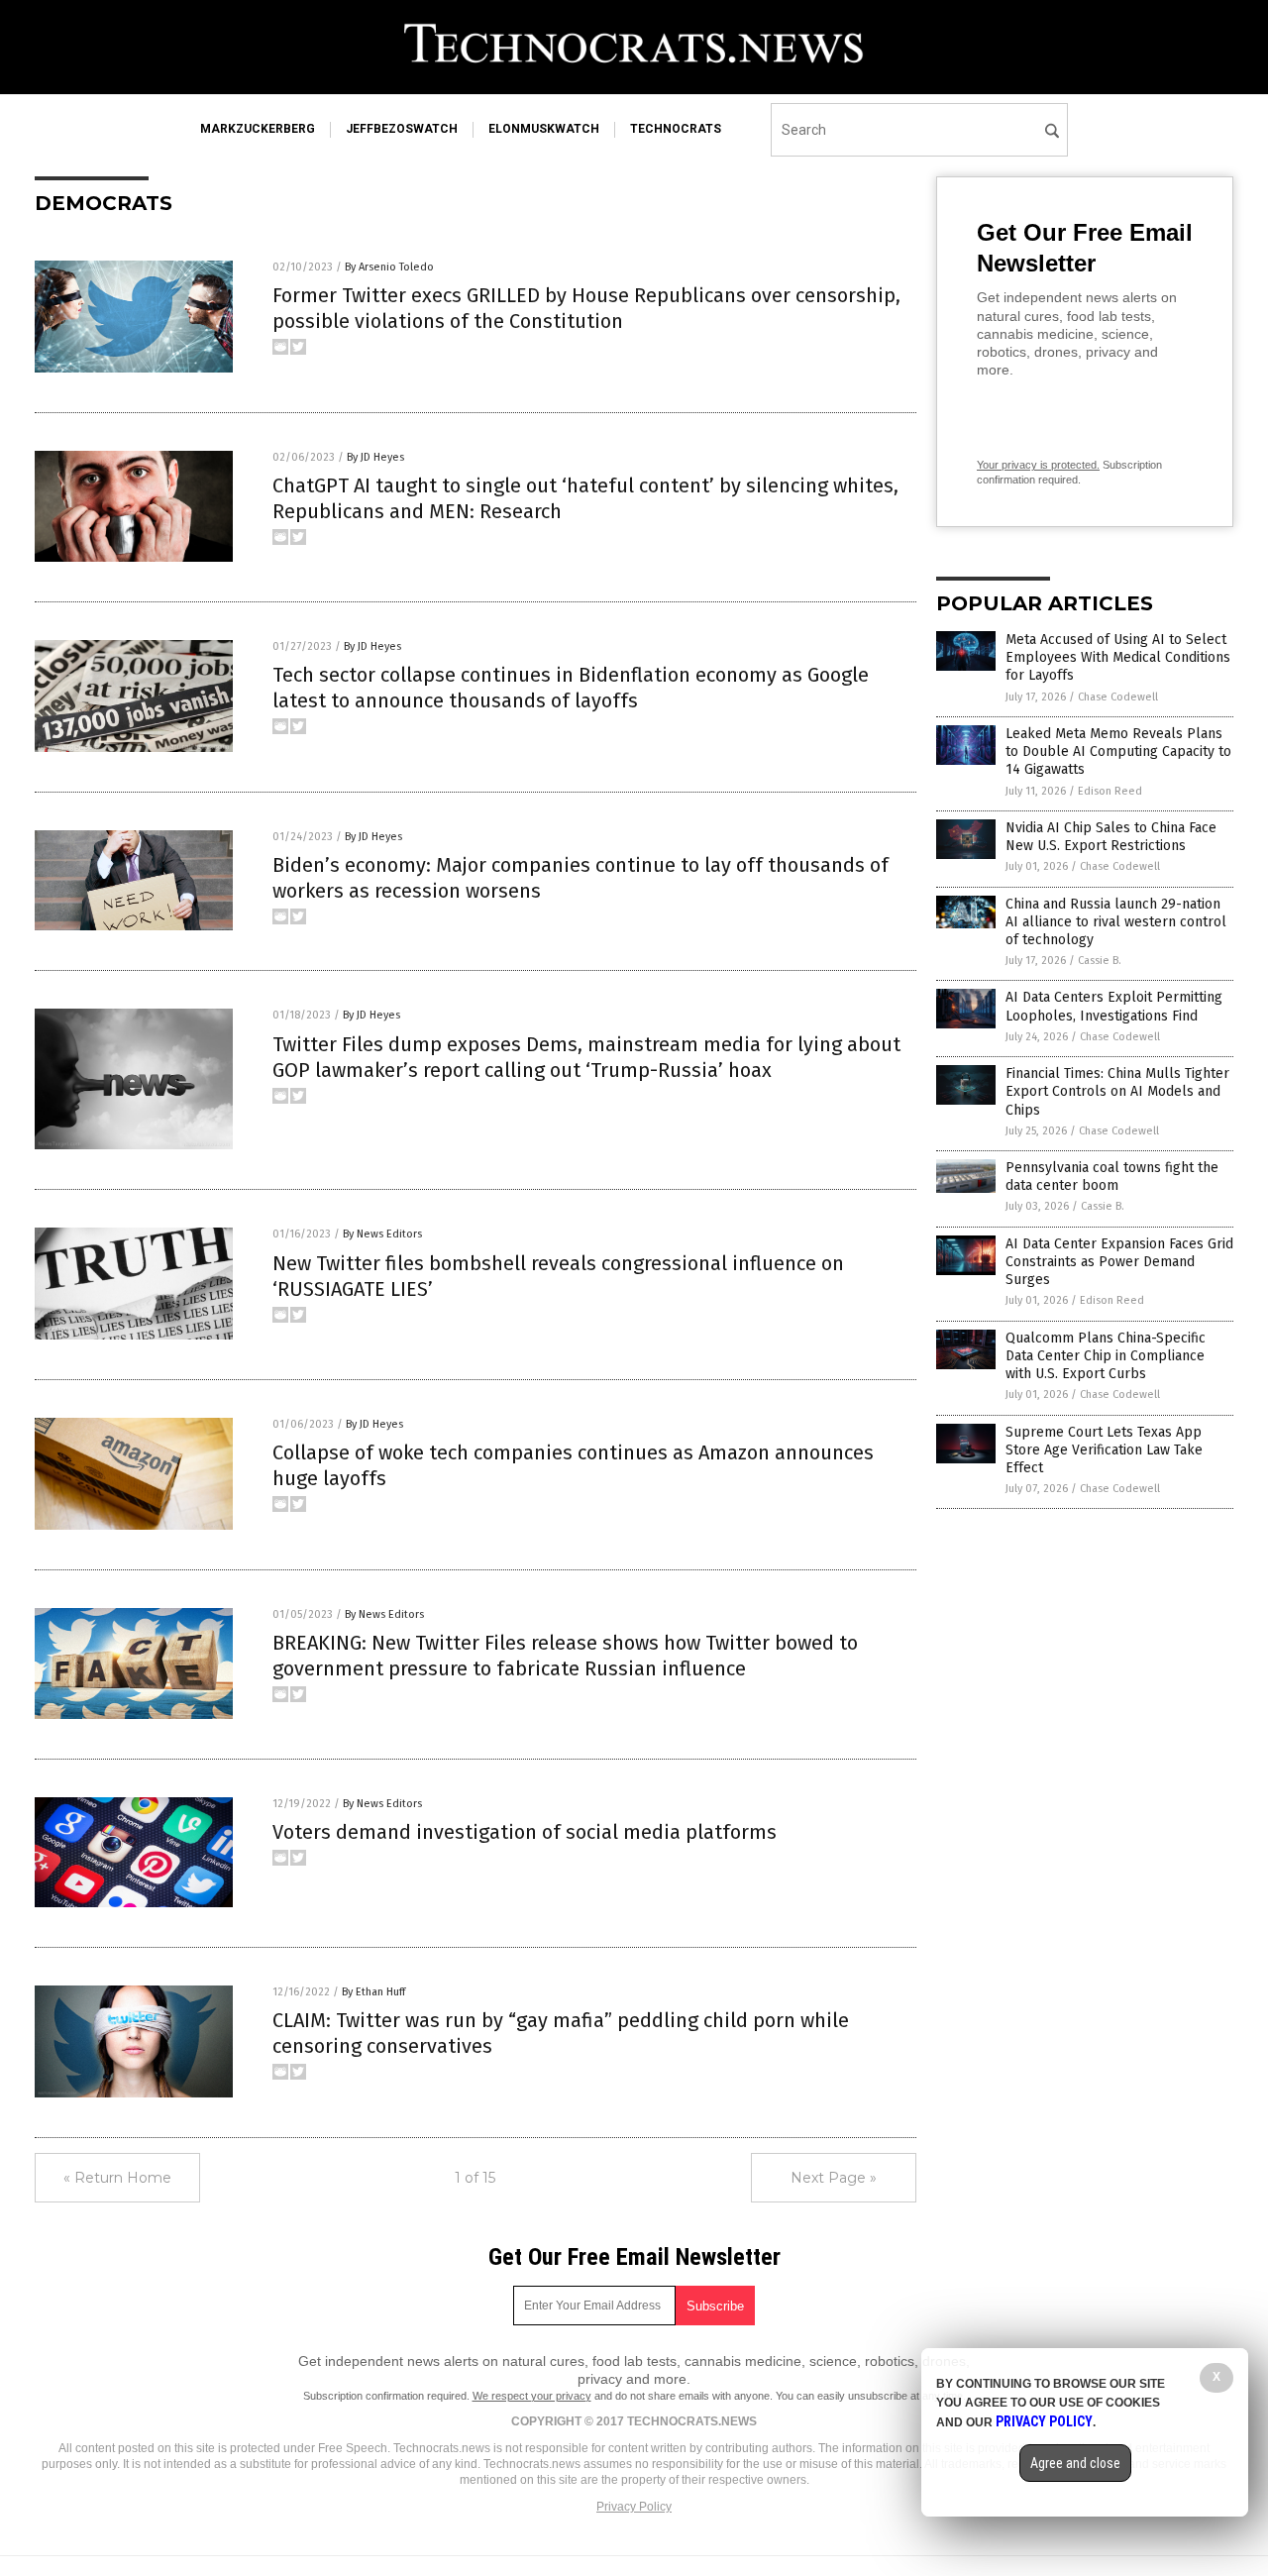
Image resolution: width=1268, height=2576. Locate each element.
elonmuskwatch (544, 129)
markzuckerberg (258, 129)
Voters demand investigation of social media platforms (525, 1832)
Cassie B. (1100, 961)
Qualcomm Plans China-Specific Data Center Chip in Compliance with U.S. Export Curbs (1106, 1356)
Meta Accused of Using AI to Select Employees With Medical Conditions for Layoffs (1118, 657)
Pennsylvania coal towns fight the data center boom (1112, 1177)
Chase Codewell (1118, 697)
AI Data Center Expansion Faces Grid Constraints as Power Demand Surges (1119, 1262)
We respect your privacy (532, 2396)
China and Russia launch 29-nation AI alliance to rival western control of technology (1116, 922)
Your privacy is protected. (1038, 465)
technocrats (676, 129)
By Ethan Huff (373, 1992)
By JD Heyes (375, 457)
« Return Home (117, 2178)
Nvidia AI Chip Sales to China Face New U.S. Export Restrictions (1111, 837)
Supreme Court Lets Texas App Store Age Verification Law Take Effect (1104, 1450)
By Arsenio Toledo (389, 267)
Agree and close (1075, 2463)
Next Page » (834, 2178)
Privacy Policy (634, 2507)
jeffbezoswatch (402, 129)
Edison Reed (1110, 791)
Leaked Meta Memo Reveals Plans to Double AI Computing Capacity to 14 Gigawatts (1118, 751)
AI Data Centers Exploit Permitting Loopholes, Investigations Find (1114, 1006)
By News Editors (382, 1234)
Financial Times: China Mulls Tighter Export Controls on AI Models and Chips (1117, 1091)
